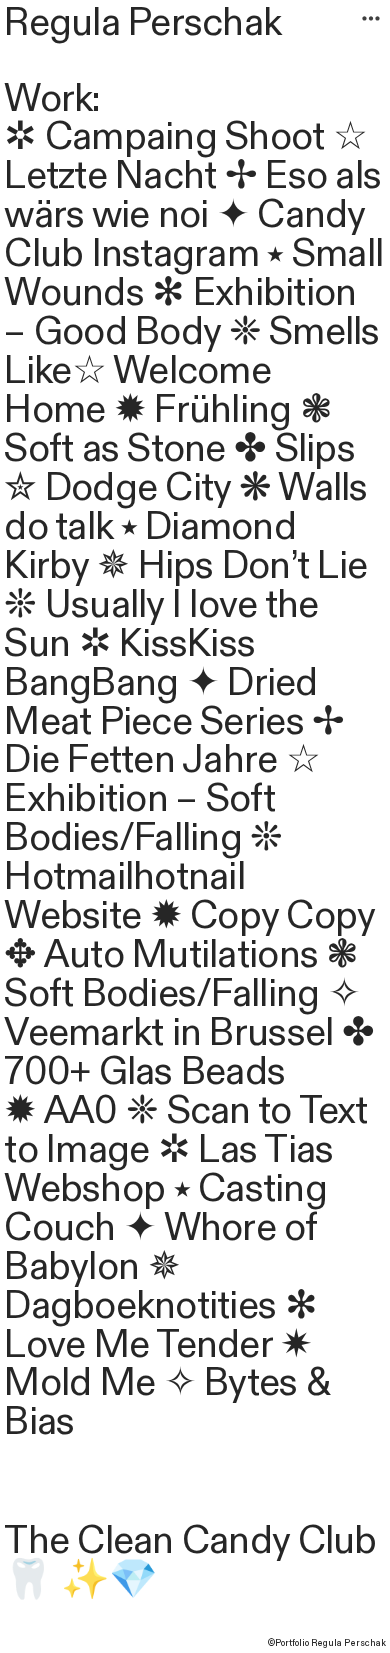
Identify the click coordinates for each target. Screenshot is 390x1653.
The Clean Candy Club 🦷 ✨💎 (190, 1560)
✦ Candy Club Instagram (184, 234)
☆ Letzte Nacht (185, 156)
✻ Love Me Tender (160, 1325)
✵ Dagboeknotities (140, 1286)
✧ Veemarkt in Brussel (181, 1013)
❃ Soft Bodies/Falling (181, 974)
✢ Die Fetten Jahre (174, 741)
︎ (371, 19)
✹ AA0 (60, 1111)
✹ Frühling (203, 410)
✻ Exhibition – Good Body (180, 312)
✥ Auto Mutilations (165, 955)
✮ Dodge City (117, 488)
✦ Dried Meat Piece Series (160, 702)
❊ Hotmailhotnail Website (143, 877)
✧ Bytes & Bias (166, 1402)
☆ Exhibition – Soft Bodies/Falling (162, 799)
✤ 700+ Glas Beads (188, 1052)
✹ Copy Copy (262, 916)
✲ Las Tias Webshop (168, 1169)
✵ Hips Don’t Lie (232, 566)
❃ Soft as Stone (167, 429)
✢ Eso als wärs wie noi (192, 195)
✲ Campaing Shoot (164, 137)
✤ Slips (294, 449)
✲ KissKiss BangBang (129, 663)
